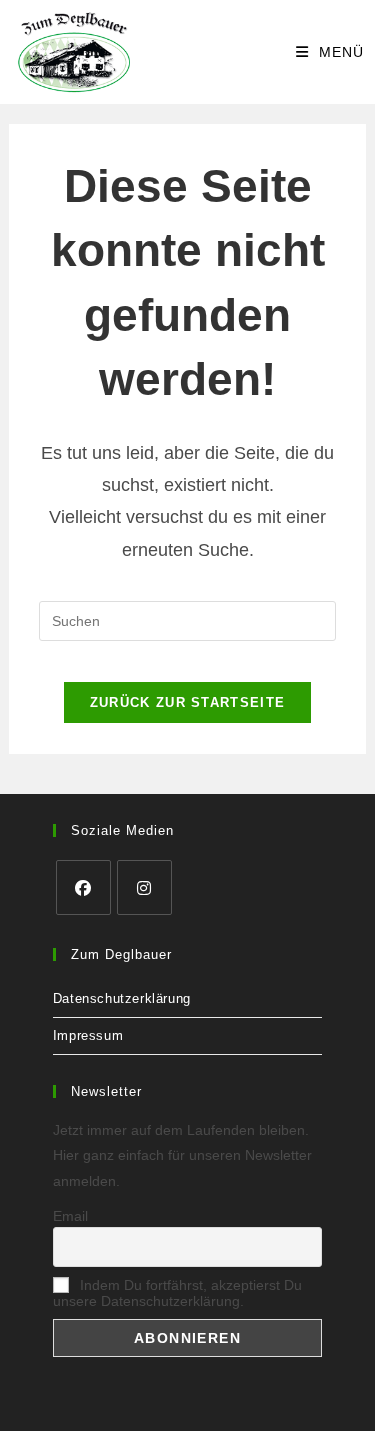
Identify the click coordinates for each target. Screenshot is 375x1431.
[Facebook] (83, 887)
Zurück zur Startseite (187, 702)
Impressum (88, 1035)
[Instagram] (144, 887)
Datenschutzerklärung (122, 998)
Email (70, 1216)
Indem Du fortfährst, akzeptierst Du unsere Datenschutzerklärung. (177, 1293)
